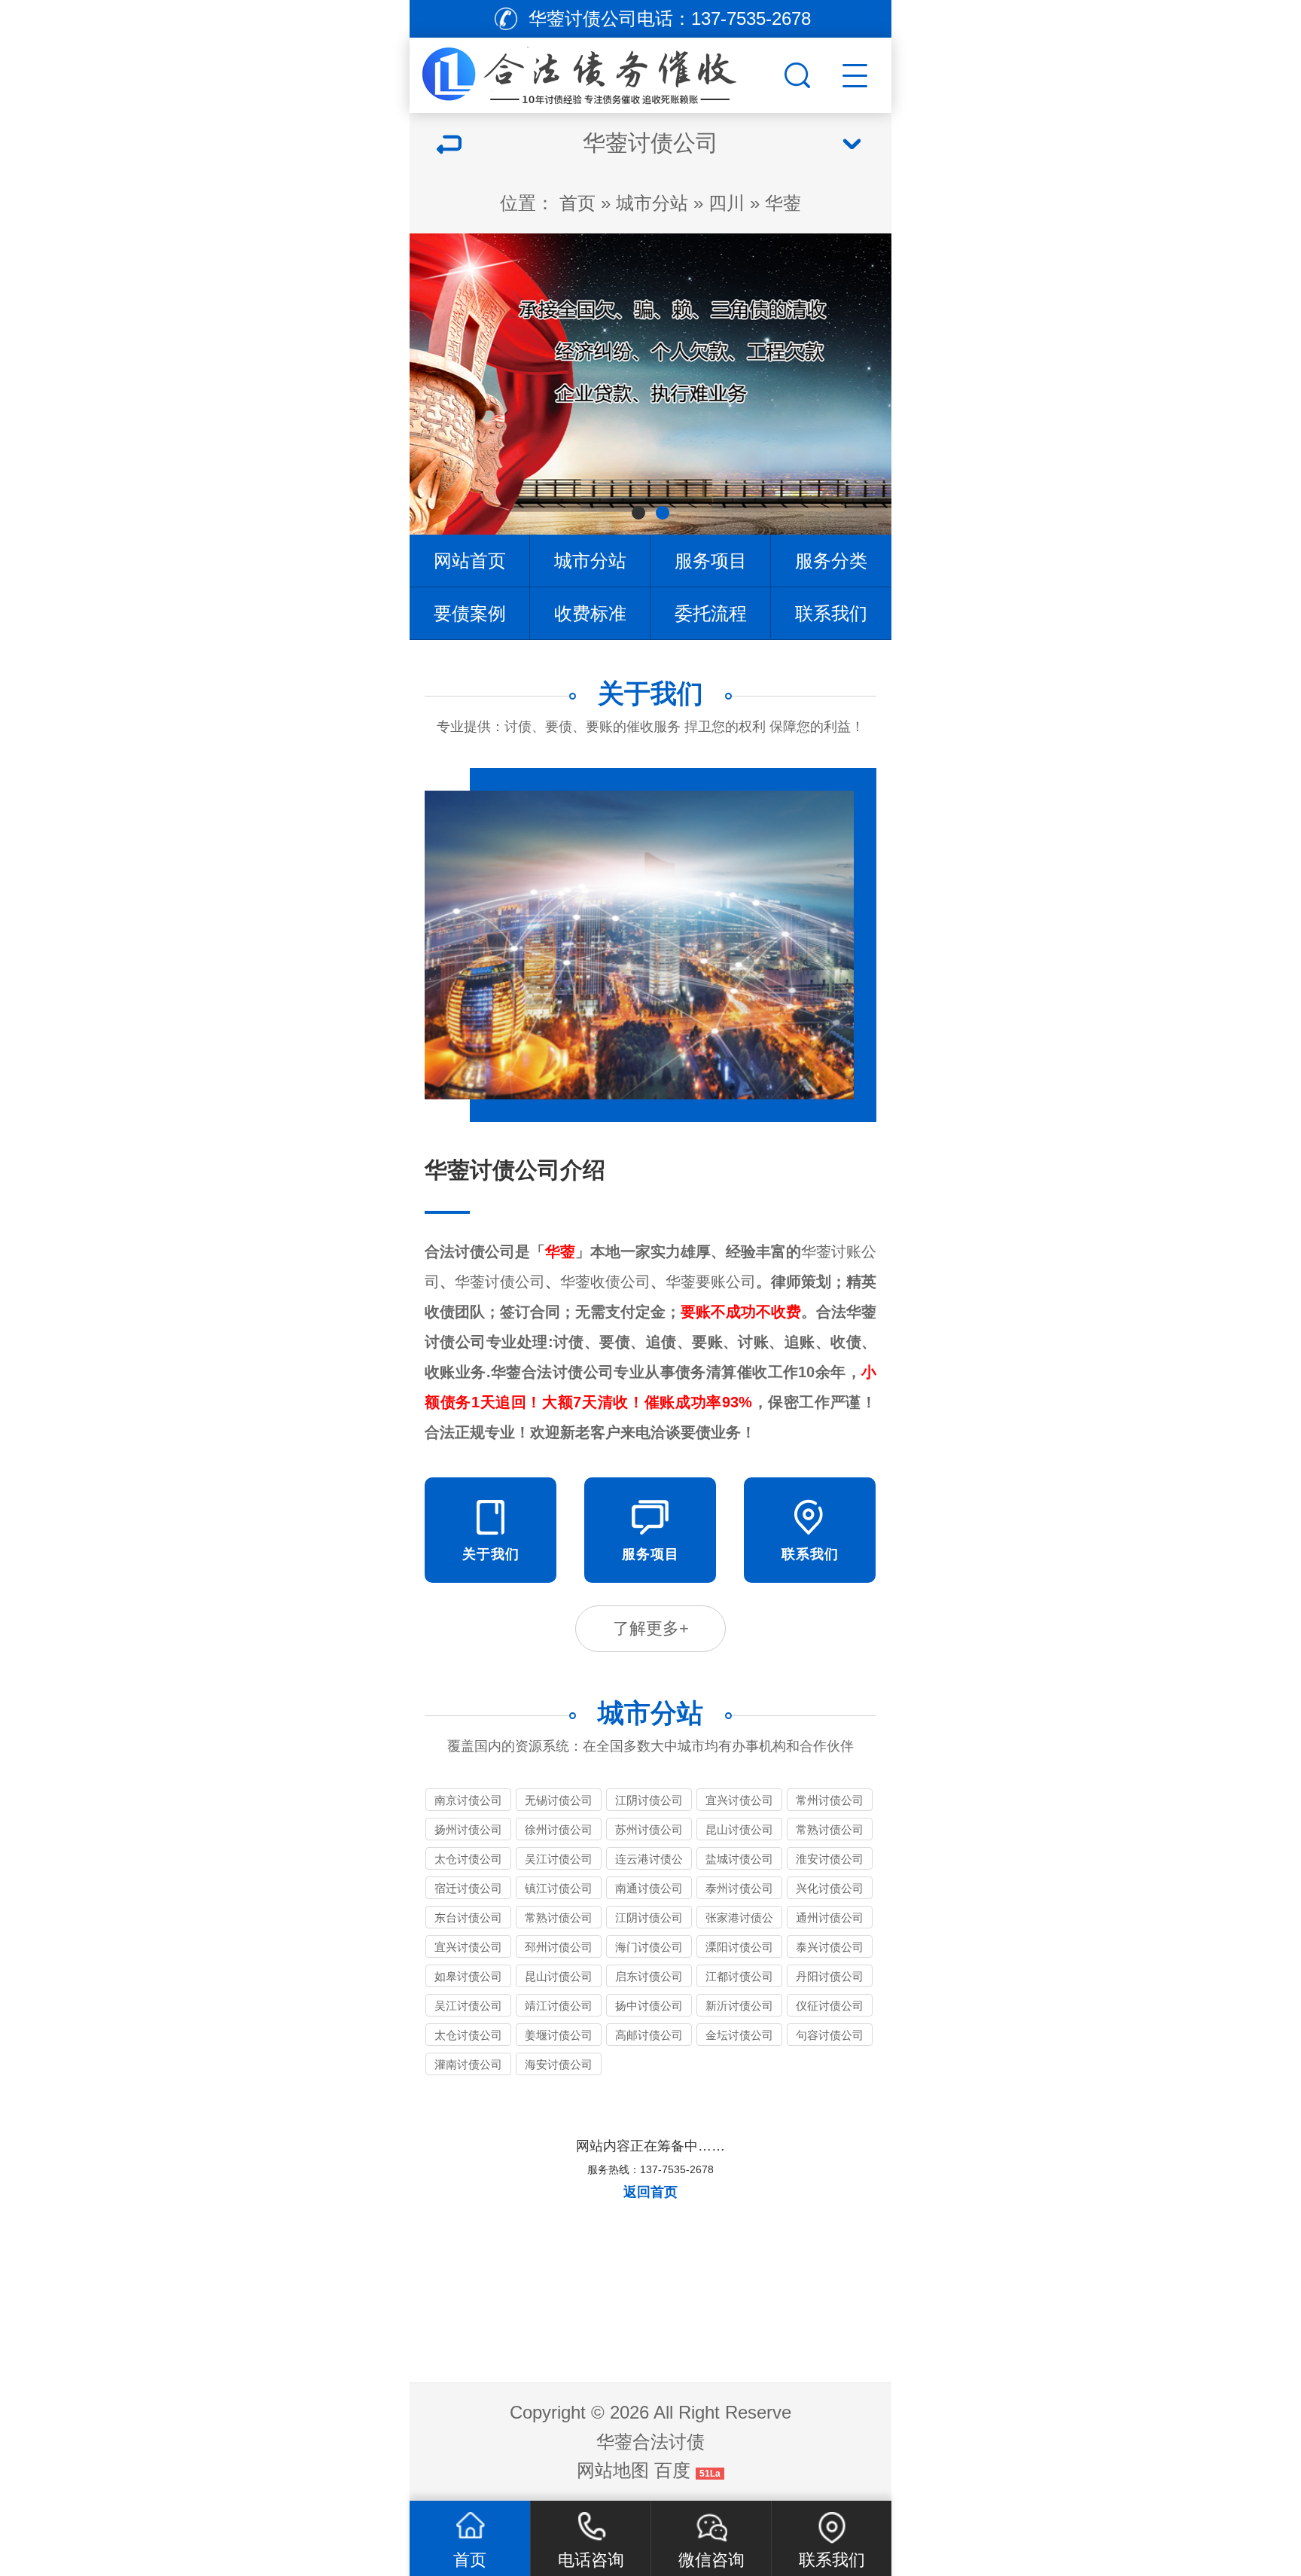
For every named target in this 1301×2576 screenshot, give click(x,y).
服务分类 (831, 561)
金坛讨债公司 (739, 2035)
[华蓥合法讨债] (595, 72)
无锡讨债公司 (559, 1800)
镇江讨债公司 (559, 1888)
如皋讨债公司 (468, 1976)
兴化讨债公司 (830, 1888)
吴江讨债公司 (559, 1859)
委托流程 (711, 613)
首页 (577, 203)
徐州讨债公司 (559, 1829)
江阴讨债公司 (649, 1800)
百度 (672, 2470)
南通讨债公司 (649, 1888)
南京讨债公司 (468, 1800)
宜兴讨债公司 (739, 1800)
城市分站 (652, 203)
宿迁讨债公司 (468, 1888)
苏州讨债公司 (649, 1829)
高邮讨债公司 (649, 2035)
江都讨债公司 (739, 1976)
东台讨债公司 (468, 1918)
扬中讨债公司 (649, 2006)
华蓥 (783, 203)
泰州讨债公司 (739, 1888)
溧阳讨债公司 (739, 1947)
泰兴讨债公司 (830, 1947)
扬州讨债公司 (468, 1829)
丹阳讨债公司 (830, 1976)
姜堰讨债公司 (559, 2035)
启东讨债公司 (649, 1976)
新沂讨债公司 (739, 2006)
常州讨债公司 (830, 1800)
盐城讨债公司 (739, 1859)
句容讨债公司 (830, 2035)
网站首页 (470, 561)
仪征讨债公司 (830, 2006)
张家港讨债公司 (739, 1920)
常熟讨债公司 (830, 1829)
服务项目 (711, 561)
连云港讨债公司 (649, 1861)
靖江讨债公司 (559, 2006)
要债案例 (470, 613)
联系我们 (831, 613)
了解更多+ (651, 1628)
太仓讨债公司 (468, 1859)
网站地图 (613, 2470)
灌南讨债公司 (468, 2064)
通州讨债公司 (830, 1918)
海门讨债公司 (649, 1947)
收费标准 (590, 613)
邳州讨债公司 (559, 1947)
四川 (727, 203)
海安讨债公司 (559, 2064)
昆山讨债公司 (739, 1829)
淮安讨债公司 (830, 1859)
